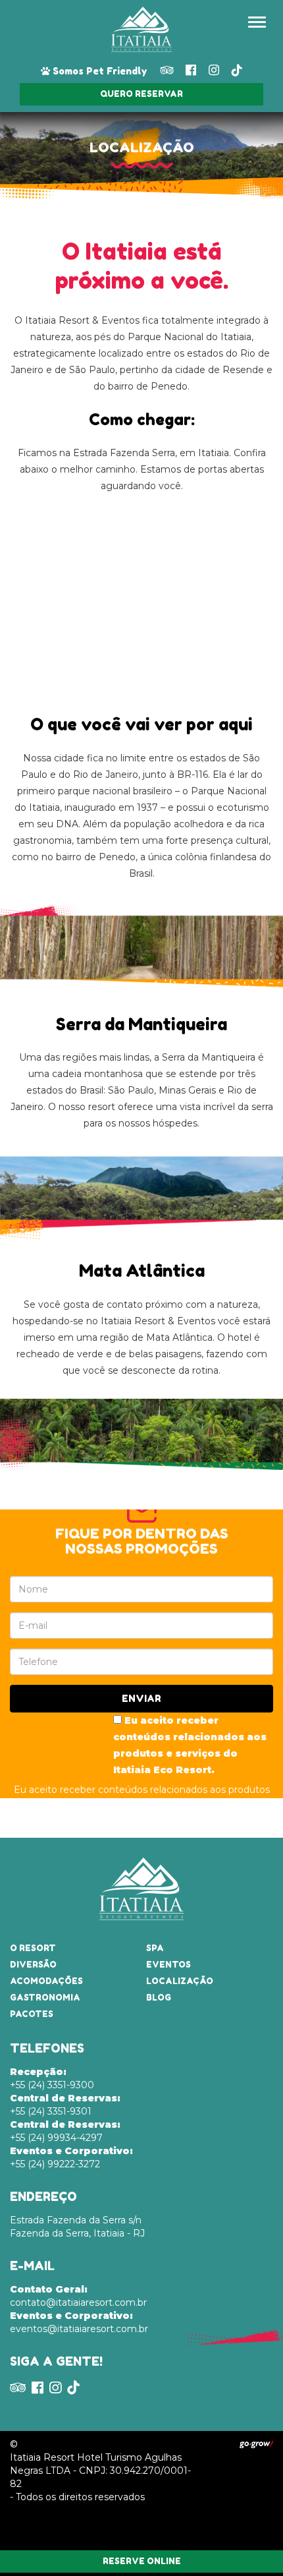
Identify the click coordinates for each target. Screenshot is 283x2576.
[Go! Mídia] (256, 2444)
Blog (159, 1998)
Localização (180, 1981)
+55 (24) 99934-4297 (65, 2131)
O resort (33, 1948)
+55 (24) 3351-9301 (65, 2105)
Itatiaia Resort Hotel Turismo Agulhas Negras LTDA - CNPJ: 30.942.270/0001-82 (100, 2471)
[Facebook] (191, 70)
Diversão (33, 1965)
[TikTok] (237, 70)
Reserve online (142, 2561)
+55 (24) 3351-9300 (52, 2078)
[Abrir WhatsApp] (250, 2543)
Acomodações (46, 1981)
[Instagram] (214, 70)
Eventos (168, 1965)
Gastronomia (45, 1998)
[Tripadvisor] (167, 70)
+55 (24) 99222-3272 (71, 2157)
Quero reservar (141, 94)
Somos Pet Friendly (99, 71)
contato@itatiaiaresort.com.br (78, 2296)
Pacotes (32, 2014)
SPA (155, 1948)
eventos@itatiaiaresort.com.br (79, 2322)
